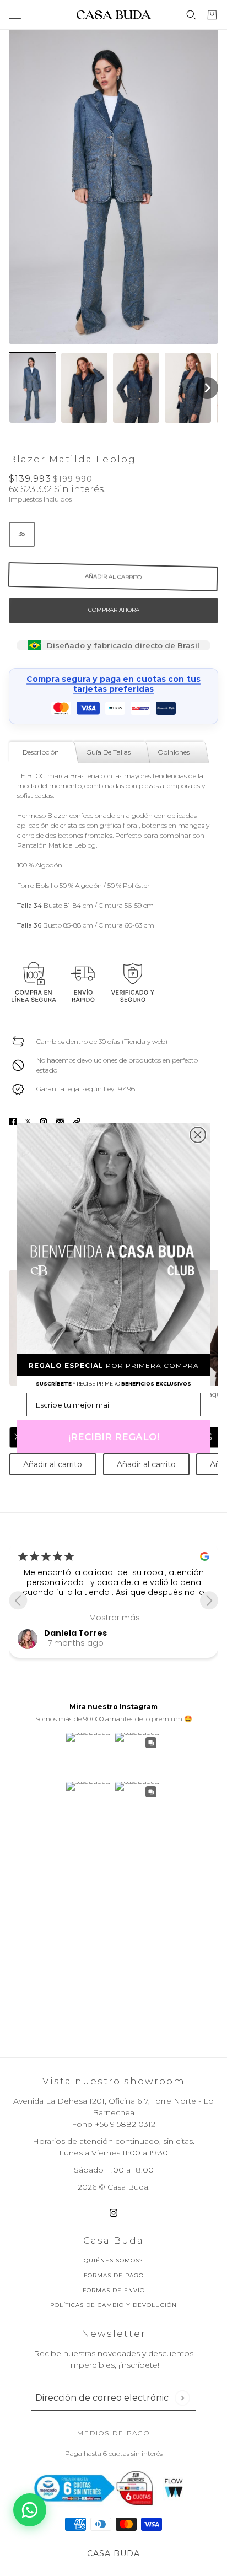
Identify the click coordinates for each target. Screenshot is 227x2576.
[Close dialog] (198, 1135)
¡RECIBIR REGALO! (114, 1437)
